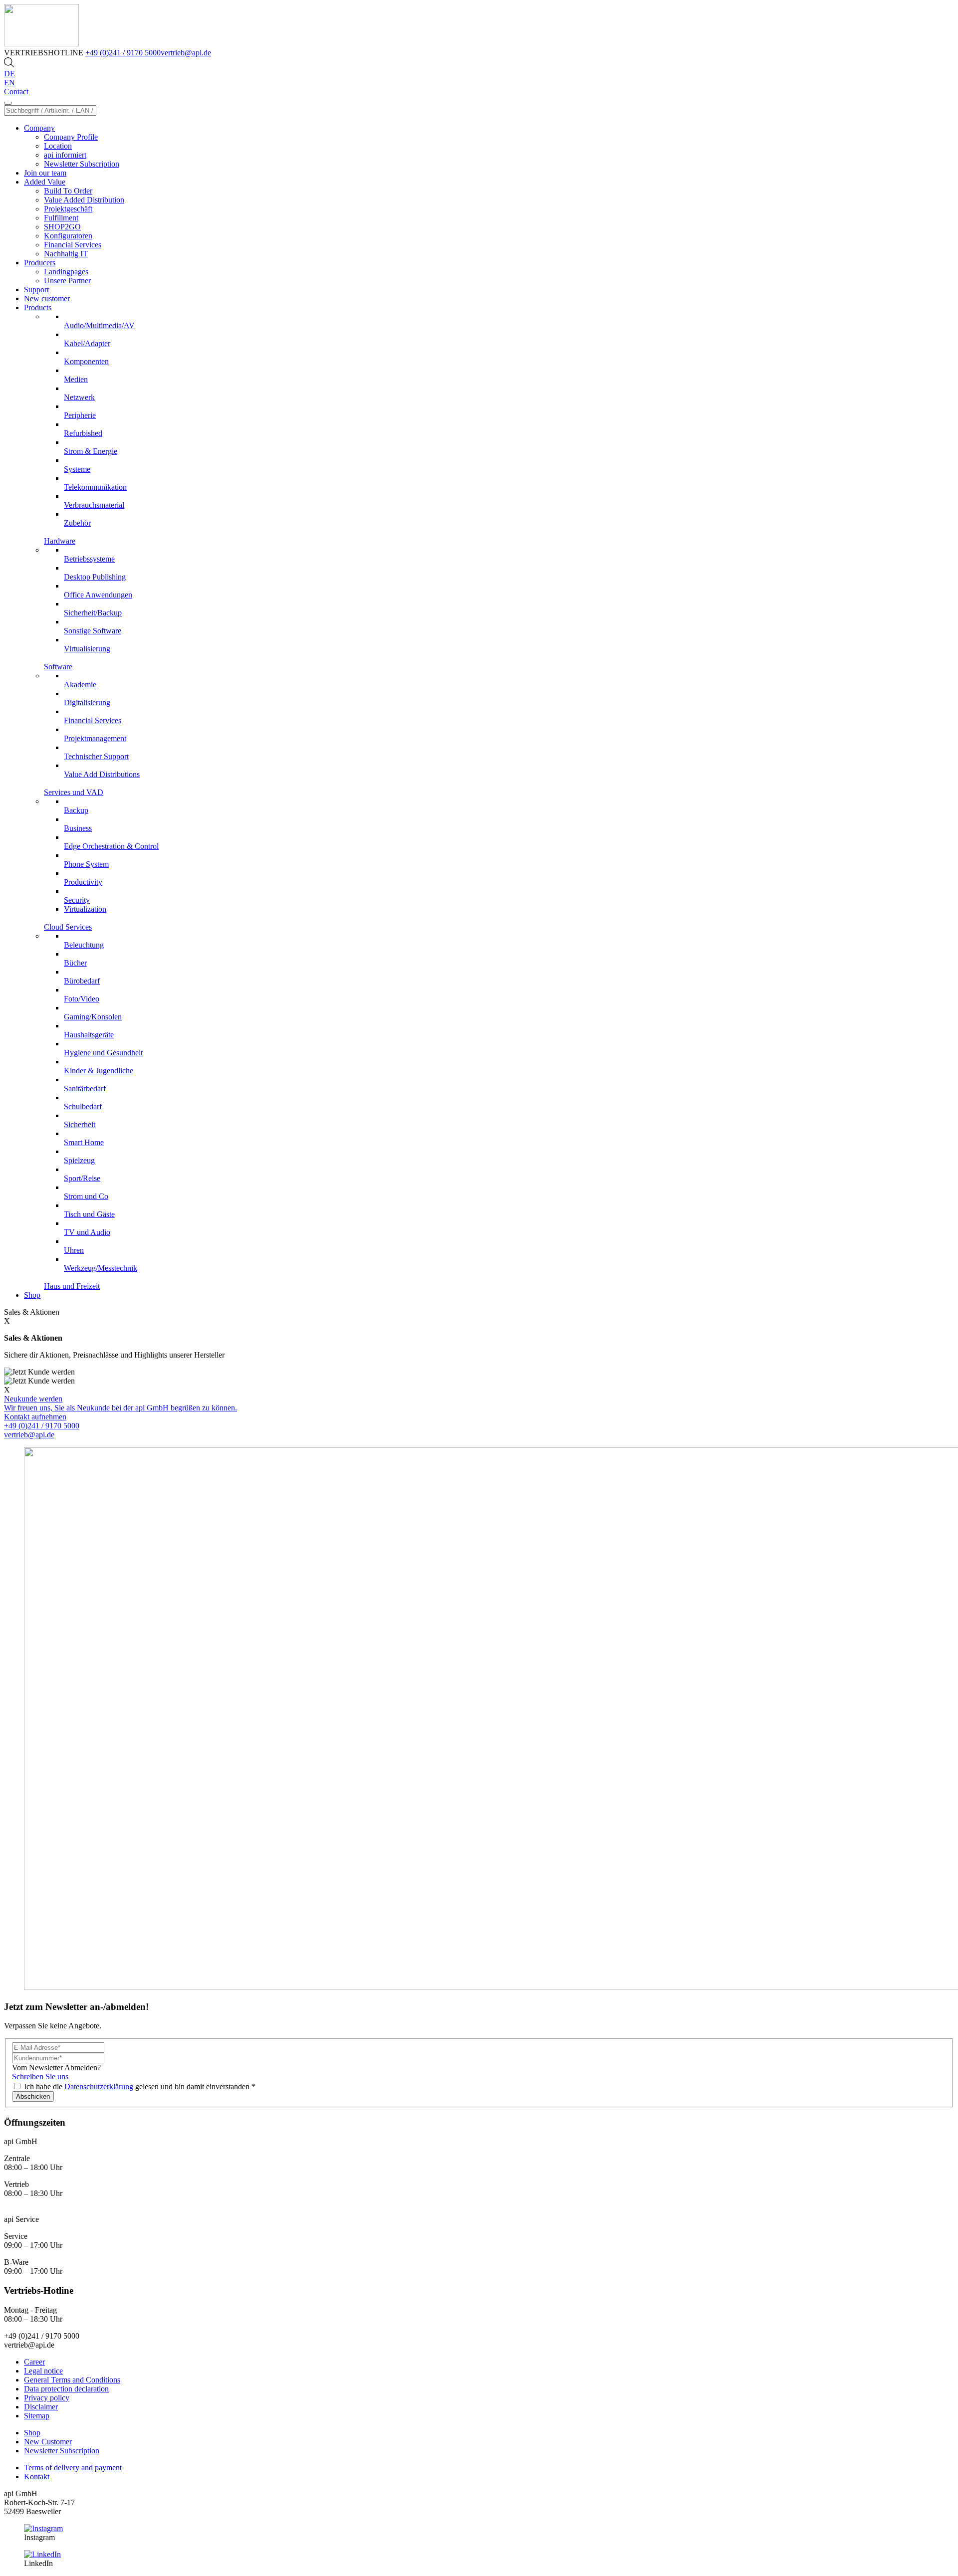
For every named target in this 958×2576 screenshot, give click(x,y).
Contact (16, 92)
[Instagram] (43, 2528)
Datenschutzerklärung (99, 2086)
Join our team (45, 173)
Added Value (45, 182)
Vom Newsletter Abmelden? (56, 2068)
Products (38, 307)
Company (39, 128)
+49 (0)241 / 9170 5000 (123, 53)
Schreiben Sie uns (40, 2077)
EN (9, 83)
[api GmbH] (41, 44)
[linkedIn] (42, 2554)
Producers (40, 263)
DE (9, 74)
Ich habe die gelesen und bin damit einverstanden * (139, 2086)
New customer (47, 298)
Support (36, 290)
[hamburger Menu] (8, 103)
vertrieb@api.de (186, 53)
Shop (32, 1295)
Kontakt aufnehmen (35, 1417)
